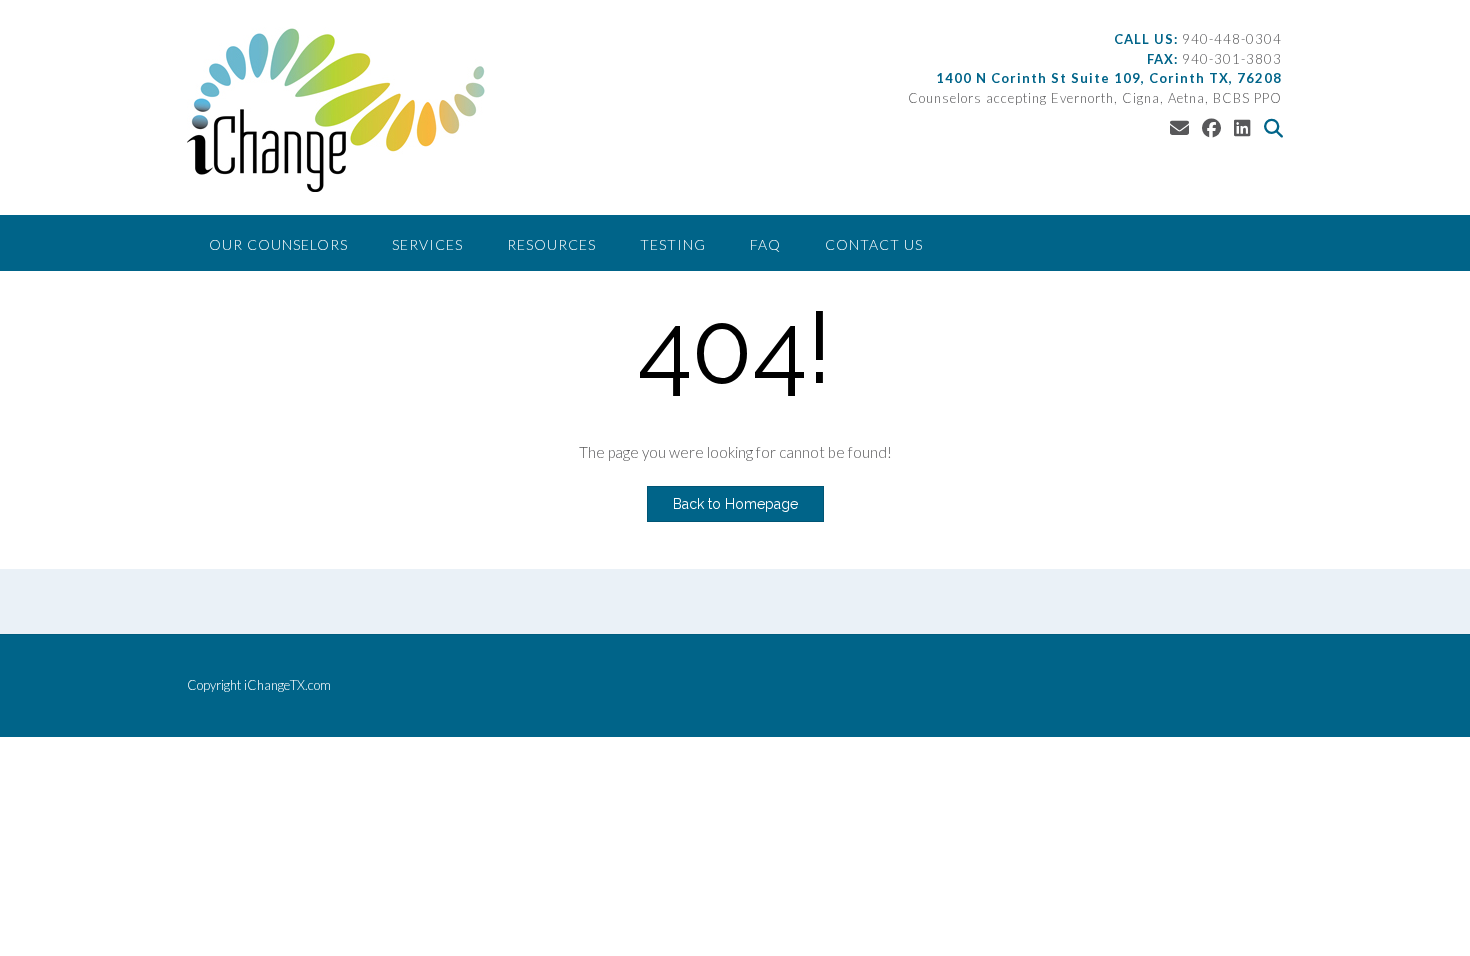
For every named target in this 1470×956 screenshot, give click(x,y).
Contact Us (874, 244)
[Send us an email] (1179, 127)
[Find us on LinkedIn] (1242, 127)
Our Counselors (278, 244)
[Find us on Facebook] (1211, 127)
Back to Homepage (735, 504)
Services (427, 244)
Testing (673, 244)
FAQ (765, 244)
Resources (551, 244)
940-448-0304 (1232, 39)
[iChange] (337, 109)
